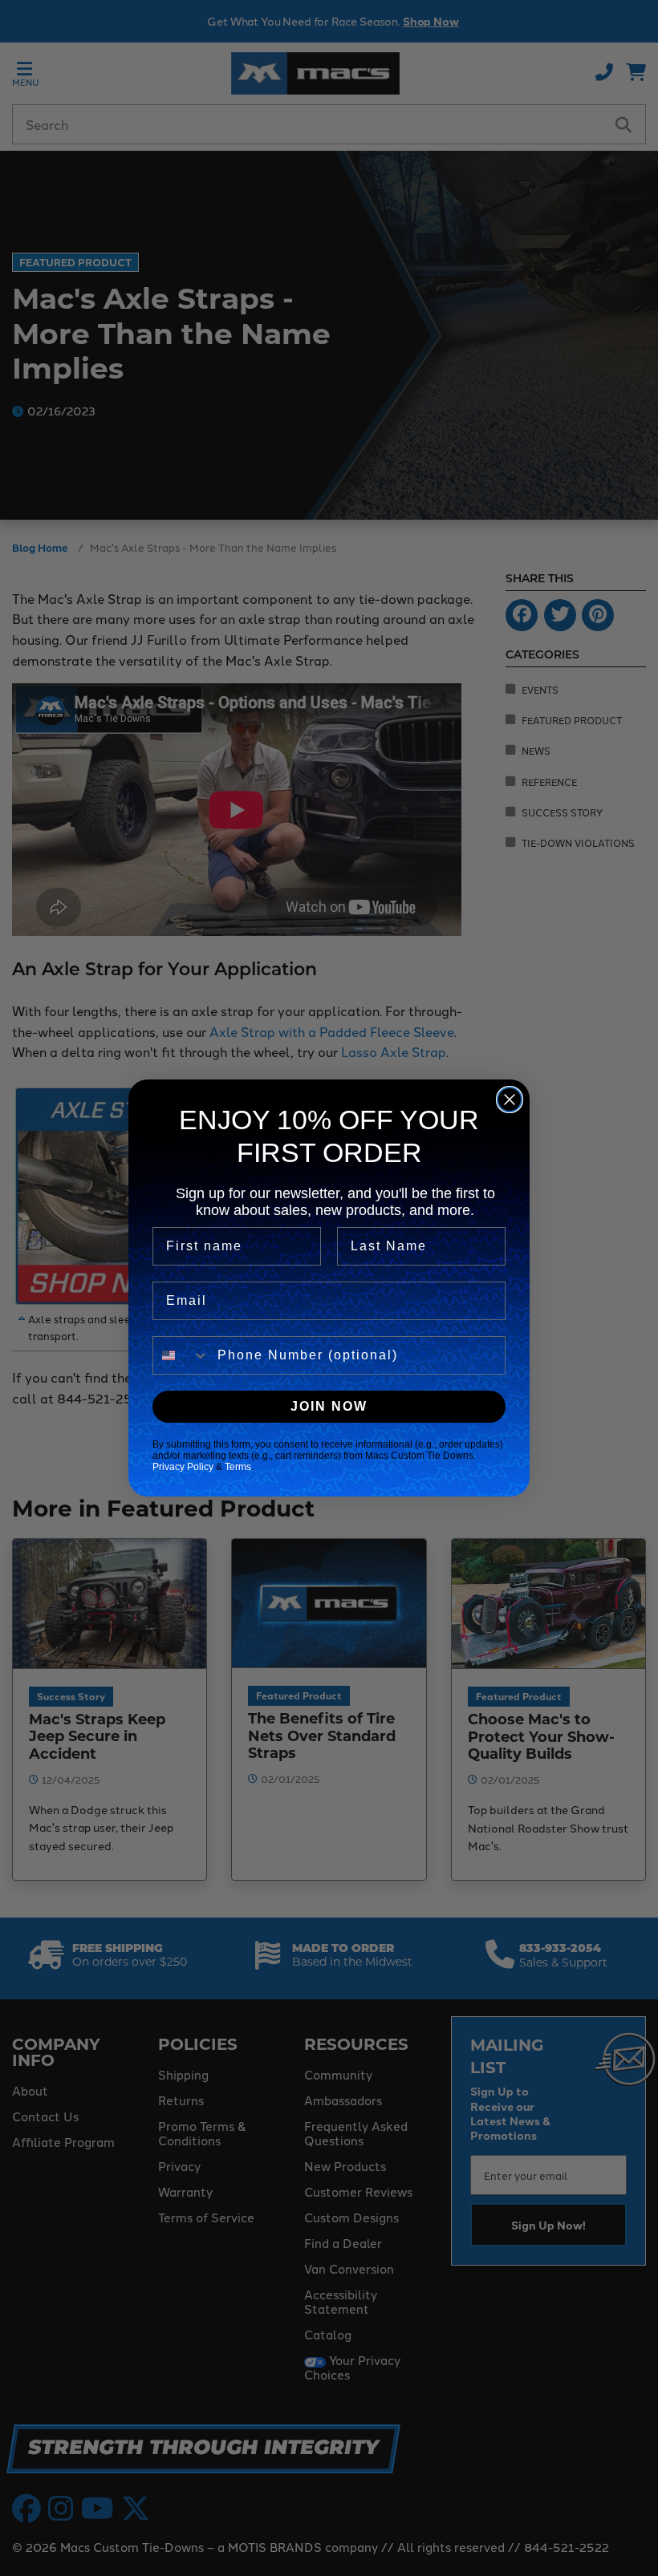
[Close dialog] (510, 1100)
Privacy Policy (183, 1467)
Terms (238, 1467)
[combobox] (181, 1355)
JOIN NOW (329, 1406)
